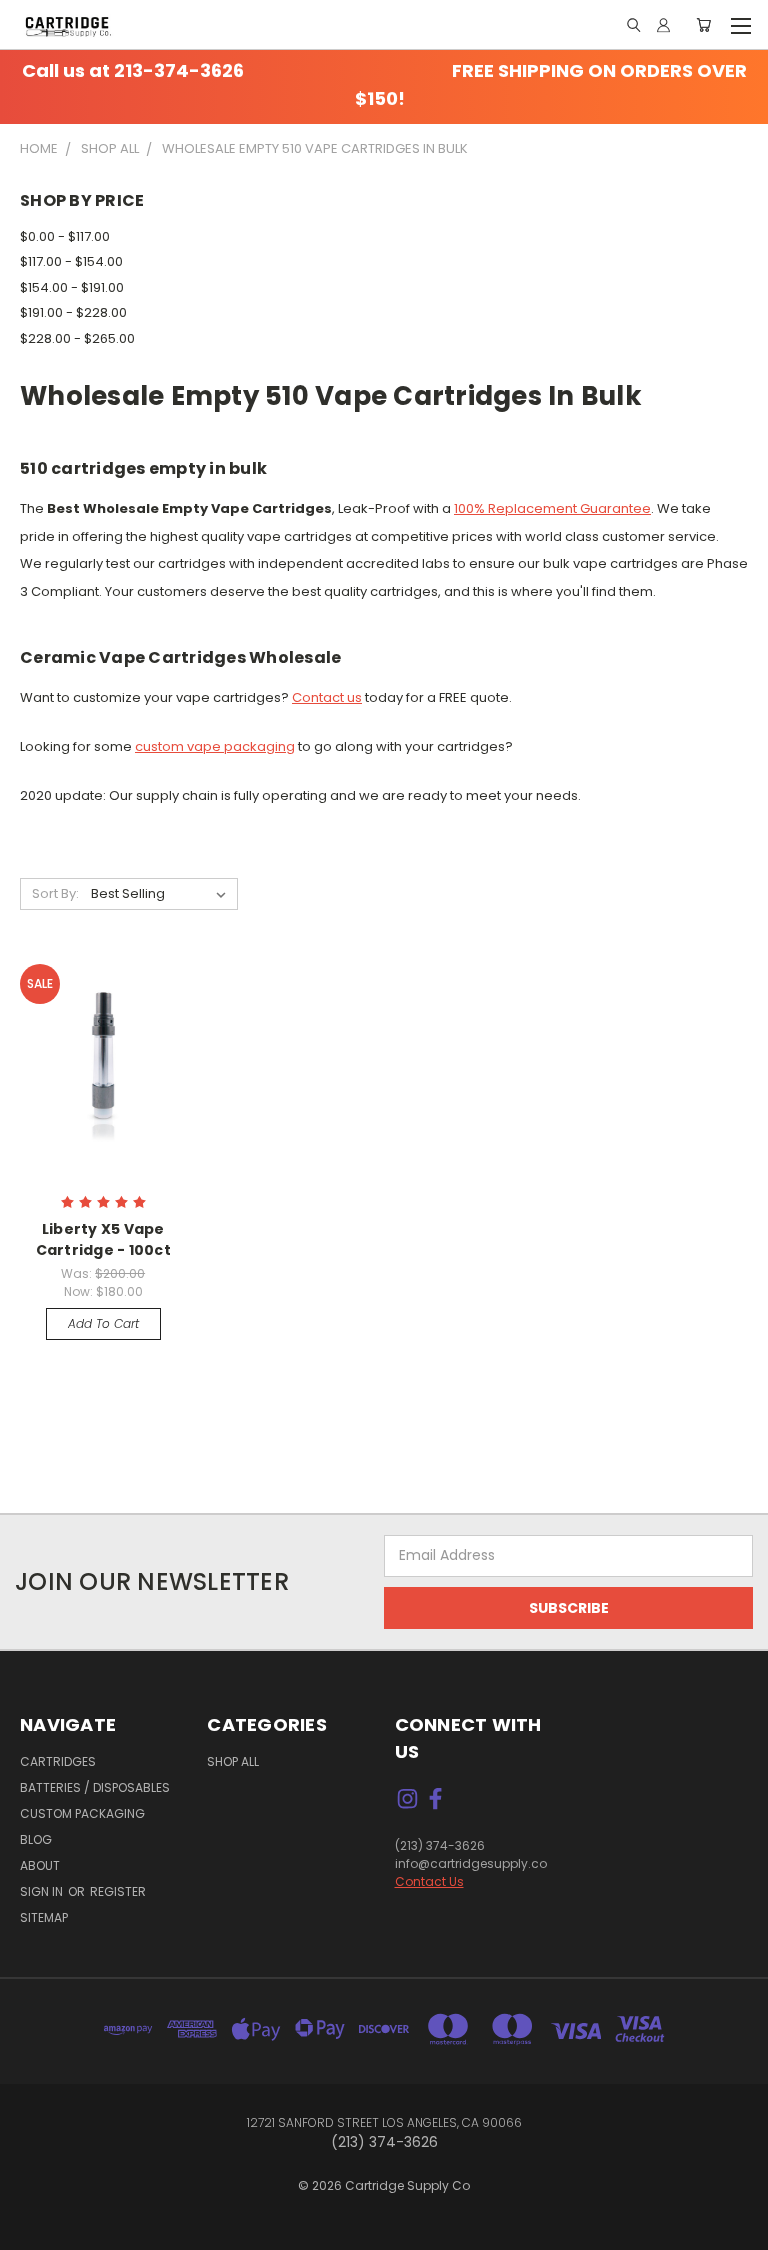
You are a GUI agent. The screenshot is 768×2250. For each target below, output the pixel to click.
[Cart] (703, 25)
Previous (44, 2215)
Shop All (233, 1761)
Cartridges (58, 1761)
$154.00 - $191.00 (72, 287)
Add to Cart (103, 1323)
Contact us (327, 697)
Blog (36, 1839)
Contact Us (429, 1881)
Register (118, 1891)
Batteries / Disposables (95, 1787)
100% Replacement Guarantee (552, 508)
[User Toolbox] (663, 25)
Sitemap (44, 1917)
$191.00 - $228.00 (73, 312)
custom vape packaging (215, 746)
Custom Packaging (82, 1813)
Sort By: (55, 893)
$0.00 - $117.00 (65, 236)
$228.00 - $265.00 (77, 338)
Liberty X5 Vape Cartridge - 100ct (103, 1239)
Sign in (43, 1891)
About (40, 1865)
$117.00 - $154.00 (71, 261)
